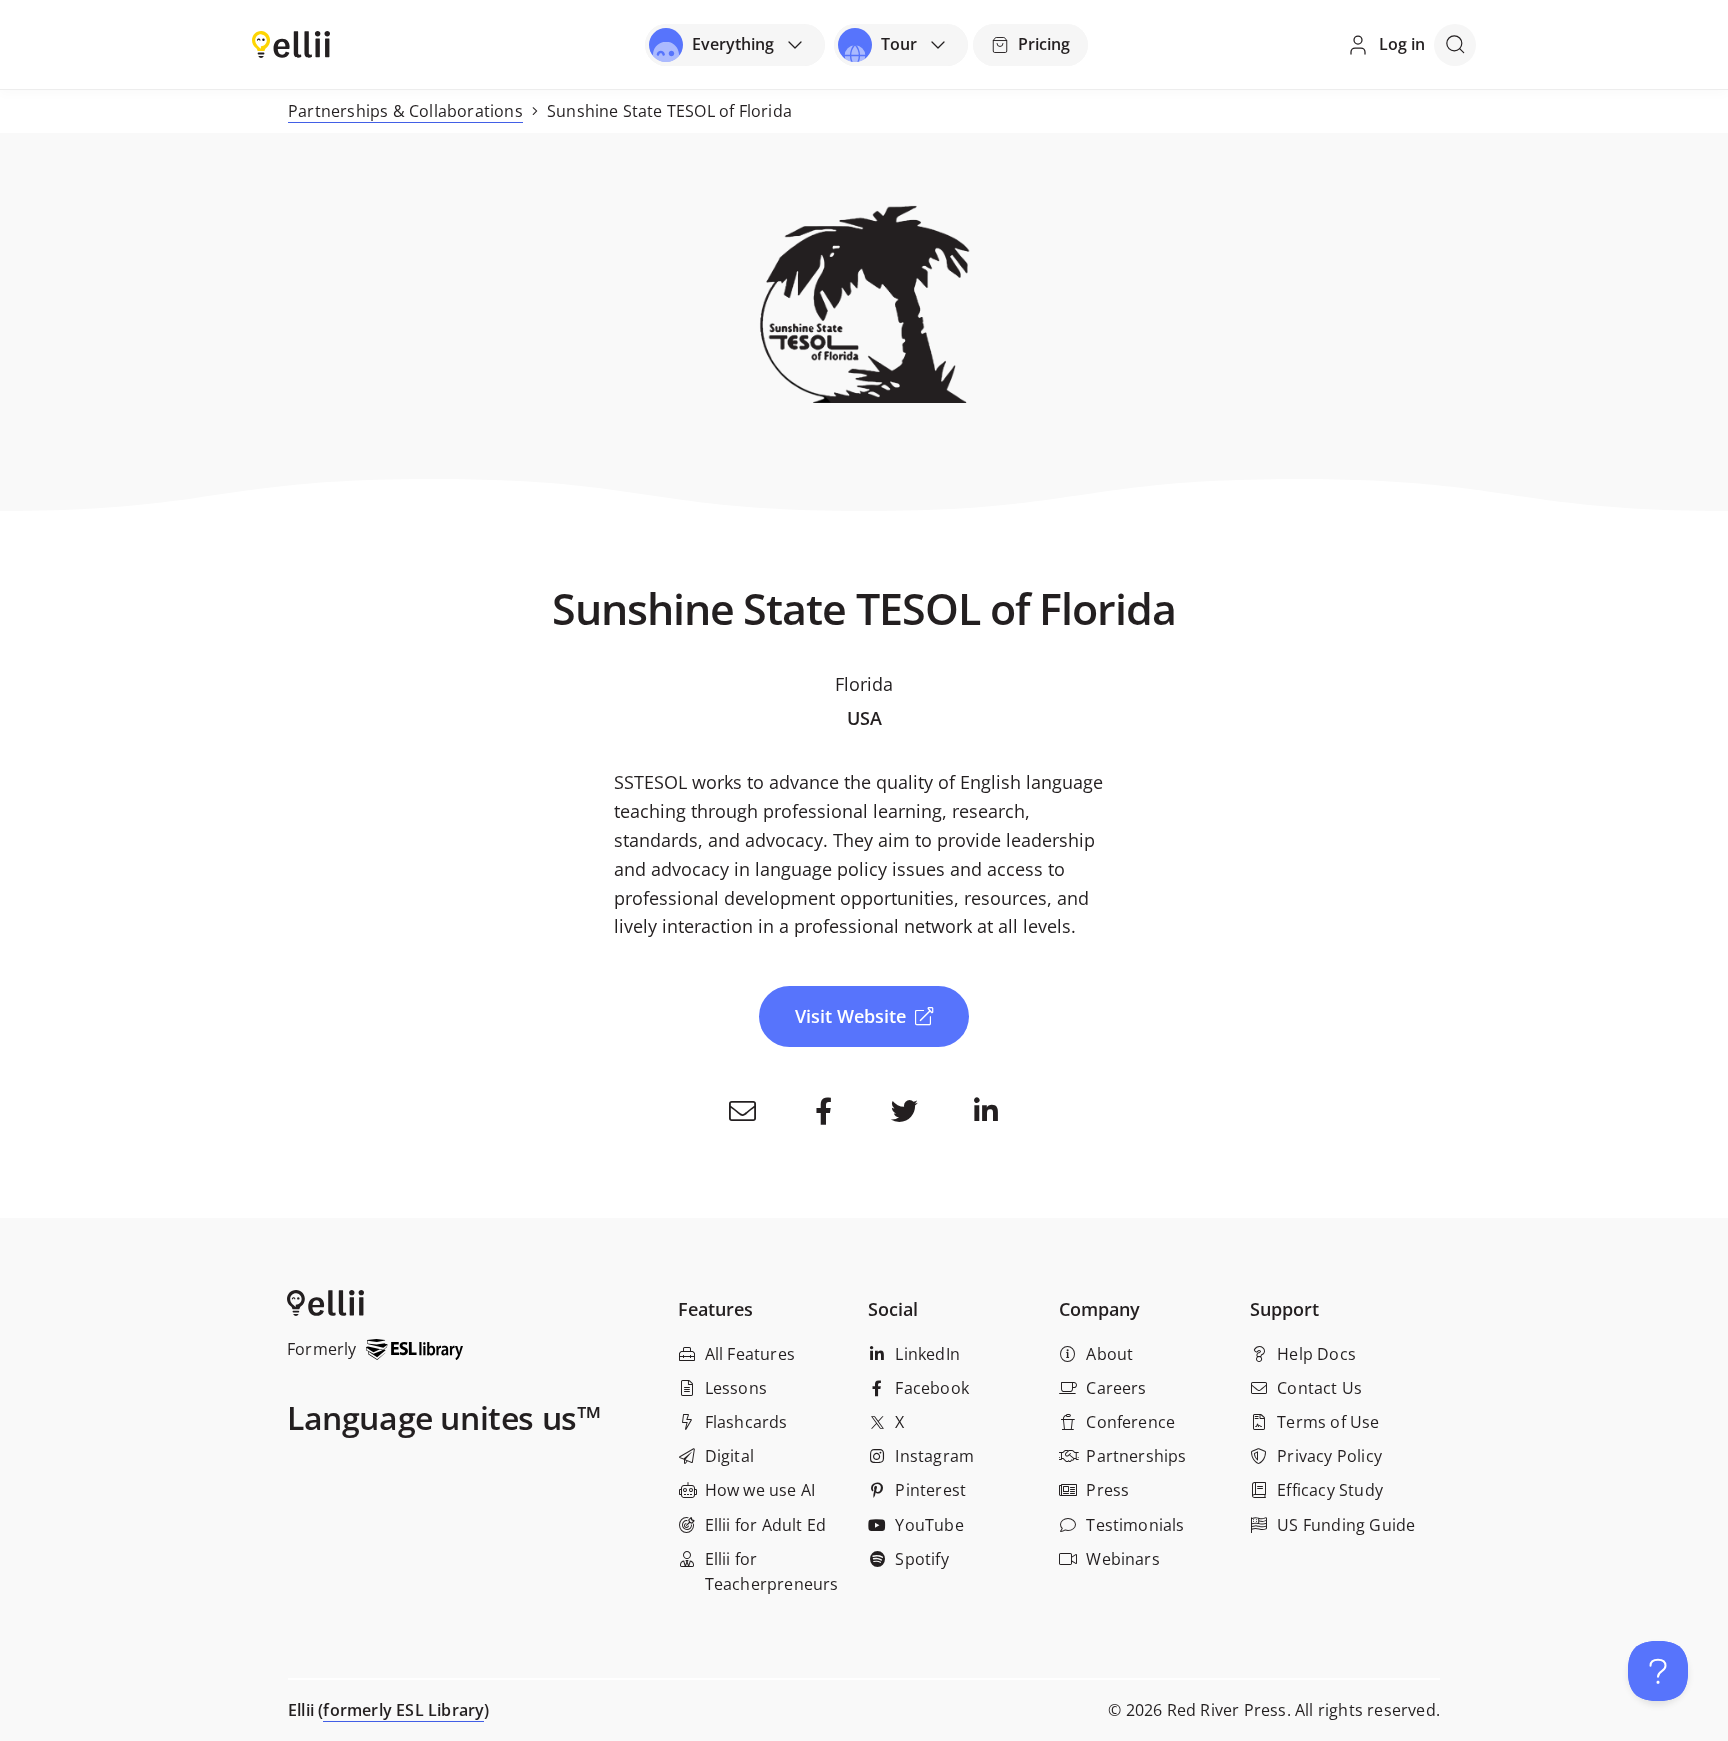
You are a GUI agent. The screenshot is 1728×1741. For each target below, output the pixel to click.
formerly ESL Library (403, 1710)
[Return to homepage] (291, 43)
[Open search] (1455, 45)
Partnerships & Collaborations (405, 111)
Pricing (1044, 44)
